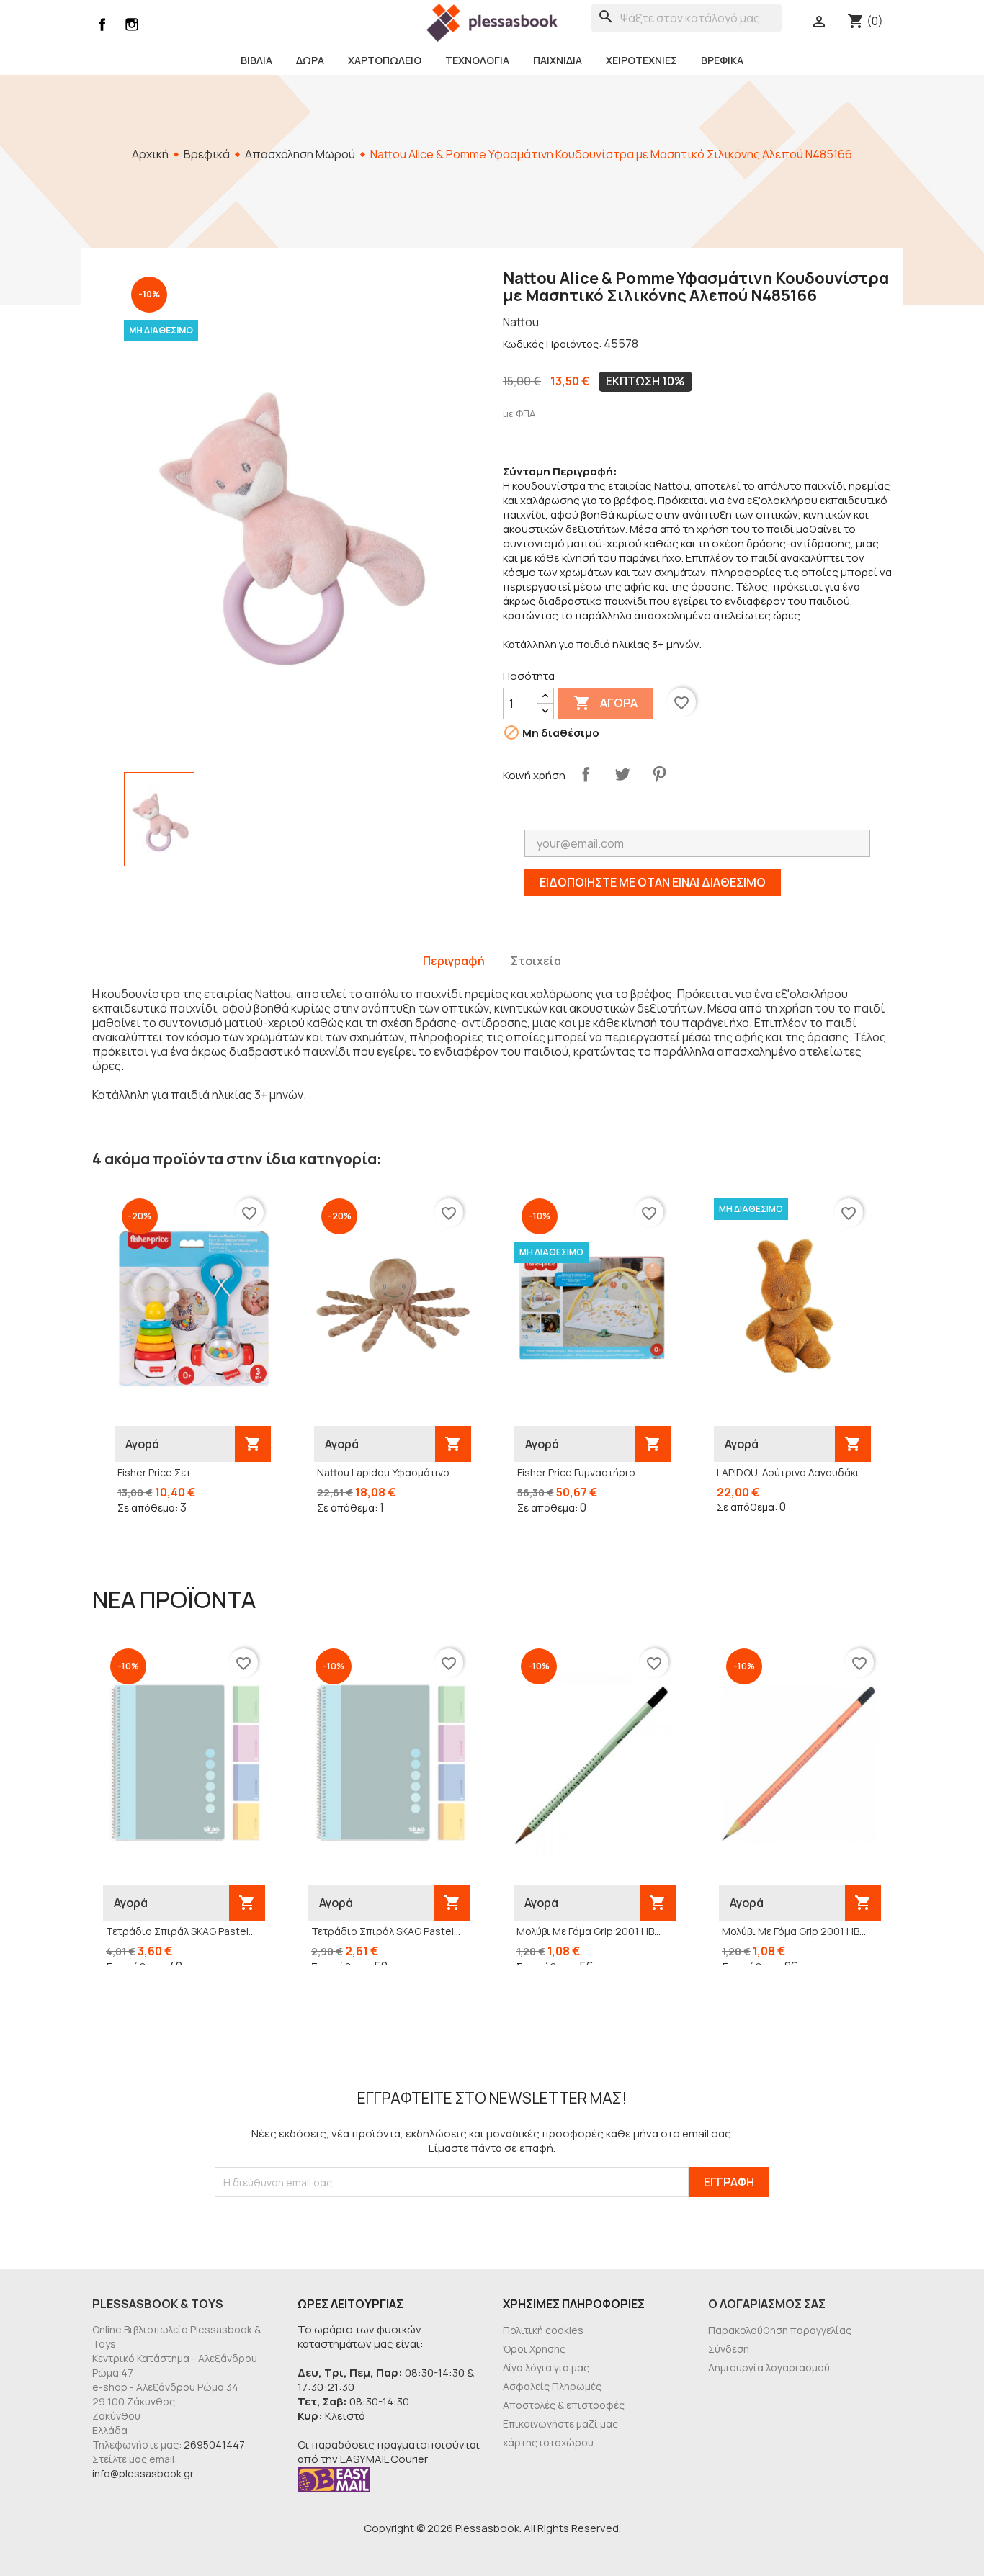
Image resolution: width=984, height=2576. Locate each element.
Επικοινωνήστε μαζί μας (560, 2424)
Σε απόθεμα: (148, 1508)
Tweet (622, 774)
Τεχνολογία (477, 60)
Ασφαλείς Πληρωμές (552, 2386)
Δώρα (310, 60)
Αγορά (605, 703)
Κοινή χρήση (586, 774)
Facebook (102, 24)
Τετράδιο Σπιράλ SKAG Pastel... (180, 1931)
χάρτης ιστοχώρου (548, 2442)
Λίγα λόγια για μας (546, 2368)
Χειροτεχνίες (641, 60)
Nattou (521, 322)
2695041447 (214, 2445)
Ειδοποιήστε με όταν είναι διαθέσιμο (653, 882)
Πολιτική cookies (543, 2330)
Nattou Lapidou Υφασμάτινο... (386, 1472)
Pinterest (659, 774)
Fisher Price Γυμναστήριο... (580, 1472)
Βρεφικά (722, 60)
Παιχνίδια (558, 60)
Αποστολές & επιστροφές (564, 2405)
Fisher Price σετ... (157, 1472)
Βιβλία (256, 60)
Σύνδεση (729, 2349)
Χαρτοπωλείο (385, 60)
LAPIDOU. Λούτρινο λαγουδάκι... (791, 1472)
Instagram (132, 24)
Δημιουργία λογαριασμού (769, 2368)
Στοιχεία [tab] (536, 961)
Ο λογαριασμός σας (767, 2304)
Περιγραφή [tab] (454, 961)
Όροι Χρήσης (534, 2349)
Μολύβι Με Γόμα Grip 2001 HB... (589, 1931)
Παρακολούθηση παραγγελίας (780, 2330)
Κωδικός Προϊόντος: (552, 344)
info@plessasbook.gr (143, 2473)
